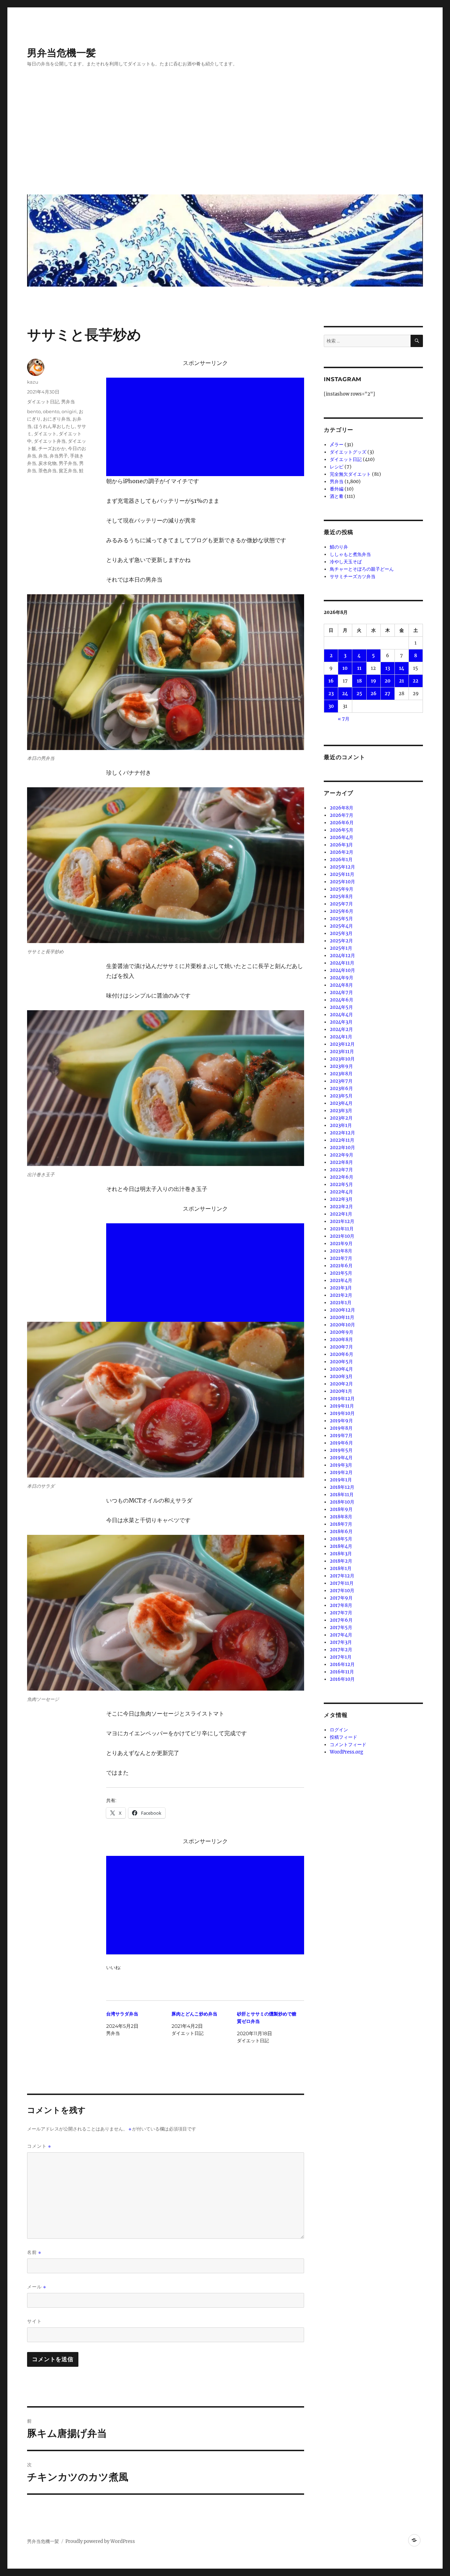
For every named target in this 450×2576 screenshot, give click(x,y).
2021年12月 (342, 1221)
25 (359, 694)
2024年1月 (341, 1037)
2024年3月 (341, 1022)
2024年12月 (342, 956)
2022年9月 (342, 1155)
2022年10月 (342, 1148)
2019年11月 (342, 1406)
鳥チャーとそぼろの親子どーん (362, 569)
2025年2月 (341, 941)
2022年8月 (341, 1162)
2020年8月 (341, 1340)
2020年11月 (342, 1317)
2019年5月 (341, 1450)
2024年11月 (342, 963)
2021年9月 (341, 1244)
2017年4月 (341, 1635)
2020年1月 (341, 1391)
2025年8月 (341, 896)
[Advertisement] (226, 136)
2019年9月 (341, 1421)
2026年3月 (341, 845)
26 (374, 694)
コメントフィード (348, 1745)
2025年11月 (342, 874)
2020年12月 (342, 1310)
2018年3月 (341, 1554)
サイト (34, 2321)
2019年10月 (342, 1413)
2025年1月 (341, 948)
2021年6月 (341, 1266)
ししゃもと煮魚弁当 (350, 554)
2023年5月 (341, 1096)
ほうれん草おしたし (54, 426)
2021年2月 (341, 1295)
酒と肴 (337, 496)
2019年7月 (341, 1436)
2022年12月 (342, 1133)
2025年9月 (342, 889)
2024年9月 (342, 978)
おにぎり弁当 (57, 419)
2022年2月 (341, 1207)
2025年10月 (342, 882)
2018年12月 (342, 1487)
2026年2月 (342, 852)
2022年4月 (341, 1192)
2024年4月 (341, 1015)
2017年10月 (342, 1591)
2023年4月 (341, 1103)
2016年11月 (342, 1672)
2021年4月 (341, 1280)
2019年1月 (341, 1480)
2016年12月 (342, 1664)
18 (359, 681)
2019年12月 (342, 1399)
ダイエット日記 (43, 402)
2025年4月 (341, 926)
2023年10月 (342, 1059)
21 (401, 681)
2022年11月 (342, 1140)
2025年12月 (342, 867)
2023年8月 (341, 1074)
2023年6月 (341, 1088)
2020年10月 (342, 1325)
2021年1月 (341, 1303)
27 (387, 694)
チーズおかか (52, 448)
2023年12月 (342, 1044)
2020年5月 (341, 1362)
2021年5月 (341, 1273)
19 (374, 681)
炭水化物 (47, 463)
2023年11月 (342, 1052)
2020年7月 (341, 1347)
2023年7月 (341, 1081)
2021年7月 (341, 1258)
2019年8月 (341, 1428)
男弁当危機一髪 (62, 53)
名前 (34, 2252)
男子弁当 (68, 463)
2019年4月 (341, 1458)
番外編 (337, 489)
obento (51, 411)
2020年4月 (341, 1369)
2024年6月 (342, 1000)
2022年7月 (341, 1170)
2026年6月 (342, 823)
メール (37, 2287)
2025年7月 (341, 904)
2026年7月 (342, 815)
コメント (39, 2146)
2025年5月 (341, 919)
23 (331, 694)
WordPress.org (346, 1752)
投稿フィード (343, 1737)
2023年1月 (341, 1125)
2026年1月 (341, 860)
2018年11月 (342, 1495)
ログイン (339, 1730)
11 (359, 668)
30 (331, 706)
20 (388, 681)
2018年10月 (342, 1502)
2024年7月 (341, 992)
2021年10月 (342, 1236)
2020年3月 (341, 1376)
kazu (33, 382)
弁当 (43, 456)
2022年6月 (342, 1177)
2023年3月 (341, 1111)
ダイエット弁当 (50, 441)
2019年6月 (341, 1443)
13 (388, 668)
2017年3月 (341, 1642)
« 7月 (344, 719)
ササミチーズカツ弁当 (353, 576)
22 (416, 681)
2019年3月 (341, 1465)
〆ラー (337, 445)
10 (345, 668)
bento (34, 411)
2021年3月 (341, 1288)
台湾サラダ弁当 (122, 2014)
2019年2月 (341, 1472)
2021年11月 (342, 1229)
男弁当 (68, 402)
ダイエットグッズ (348, 452)
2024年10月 (342, 970)
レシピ (337, 467)
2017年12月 (342, 1576)
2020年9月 (342, 1332)
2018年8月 (341, 1517)
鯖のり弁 (339, 547)
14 (402, 668)
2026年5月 (342, 830)
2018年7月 (341, 1524)
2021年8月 (341, 1251)
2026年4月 (342, 837)
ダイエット (45, 434)
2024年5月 (341, 1007)
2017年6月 (341, 1620)
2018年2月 (341, 1561)
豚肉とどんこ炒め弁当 (194, 2014)
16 (331, 681)
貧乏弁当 (68, 470)
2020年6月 (342, 1354)
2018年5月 (341, 1539)
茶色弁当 (47, 470)
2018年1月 (341, 1568)
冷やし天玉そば (346, 562)
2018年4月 (341, 1546)
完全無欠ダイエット (350, 474)
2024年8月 (341, 985)
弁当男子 (59, 456)
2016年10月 (342, 1679)
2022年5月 (341, 1184)
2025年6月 (342, 911)
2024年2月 (341, 1029)
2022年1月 (341, 1214)
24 (345, 694)
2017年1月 (341, 1657)
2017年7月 (341, 1613)
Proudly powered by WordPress (100, 2541)
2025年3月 (341, 933)
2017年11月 (342, 1583)
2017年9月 (341, 1598)
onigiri (69, 411)
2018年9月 (341, 1509)
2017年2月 (341, 1650)
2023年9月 (341, 1066)
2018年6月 (341, 1531)
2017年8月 (341, 1605)
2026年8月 (342, 808)
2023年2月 (341, 1118)
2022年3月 (341, 1199)
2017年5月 (341, 1627)
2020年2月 (341, 1384)
